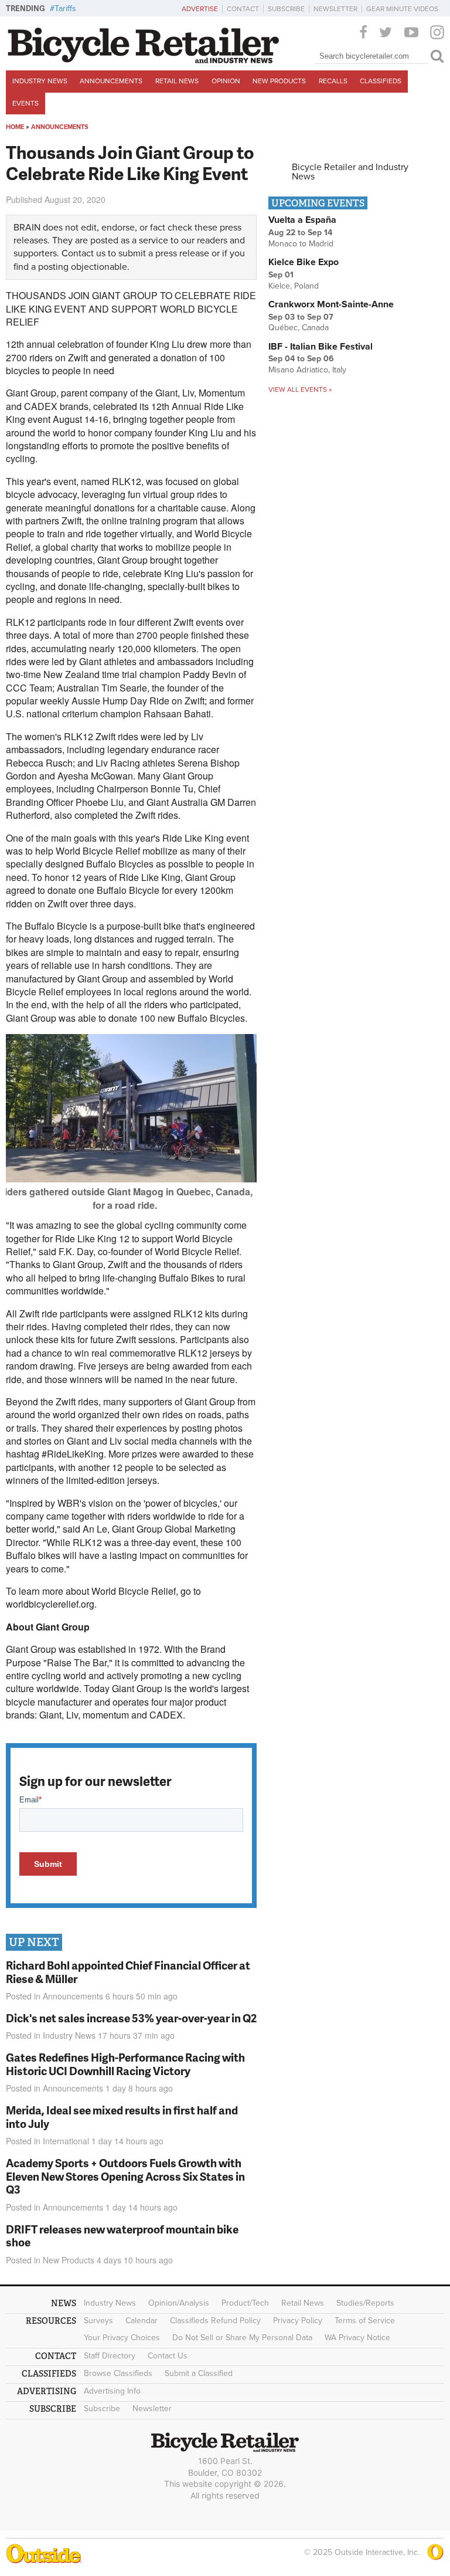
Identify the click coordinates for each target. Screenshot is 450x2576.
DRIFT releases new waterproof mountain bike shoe (122, 2236)
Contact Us (168, 2356)
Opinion (226, 81)
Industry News (40, 81)
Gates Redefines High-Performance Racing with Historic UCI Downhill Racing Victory (125, 2064)
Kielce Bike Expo (304, 262)
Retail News (177, 81)
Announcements (111, 81)
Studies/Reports (365, 2303)
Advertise (200, 9)
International (66, 2141)
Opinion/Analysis (179, 2303)
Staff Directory (110, 2356)
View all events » (300, 389)
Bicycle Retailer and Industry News (350, 172)
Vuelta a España (302, 220)
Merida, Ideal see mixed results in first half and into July (122, 2117)
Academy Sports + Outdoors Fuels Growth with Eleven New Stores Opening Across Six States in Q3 (125, 2176)
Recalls (333, 81)
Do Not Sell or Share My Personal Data (242, 2338)
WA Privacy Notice (357, 2338)
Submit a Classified (199, 2373)
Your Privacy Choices (122, 2338)
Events (25, 103)
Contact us (83, 253)
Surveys (98, 2321)
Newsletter (335, 9)
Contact (243, 9)
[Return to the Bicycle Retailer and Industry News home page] (144, 60)
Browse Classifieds (118, 2373)
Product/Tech (245, 2303)
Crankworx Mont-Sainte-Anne (331, 304)
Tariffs (65, 9)
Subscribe (286, 9)
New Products (279, 81)
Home (15, 127)
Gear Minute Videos (402, 9)
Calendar (142, 2321)
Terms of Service (365, 2321)
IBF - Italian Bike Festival (321, 347)
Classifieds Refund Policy (215, 2321)
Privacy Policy (298, 2321)
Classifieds (381, 81)
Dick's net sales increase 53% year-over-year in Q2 (131, 2018)
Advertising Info (112, 2391)
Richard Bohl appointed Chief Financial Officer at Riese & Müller (128, 1972)
